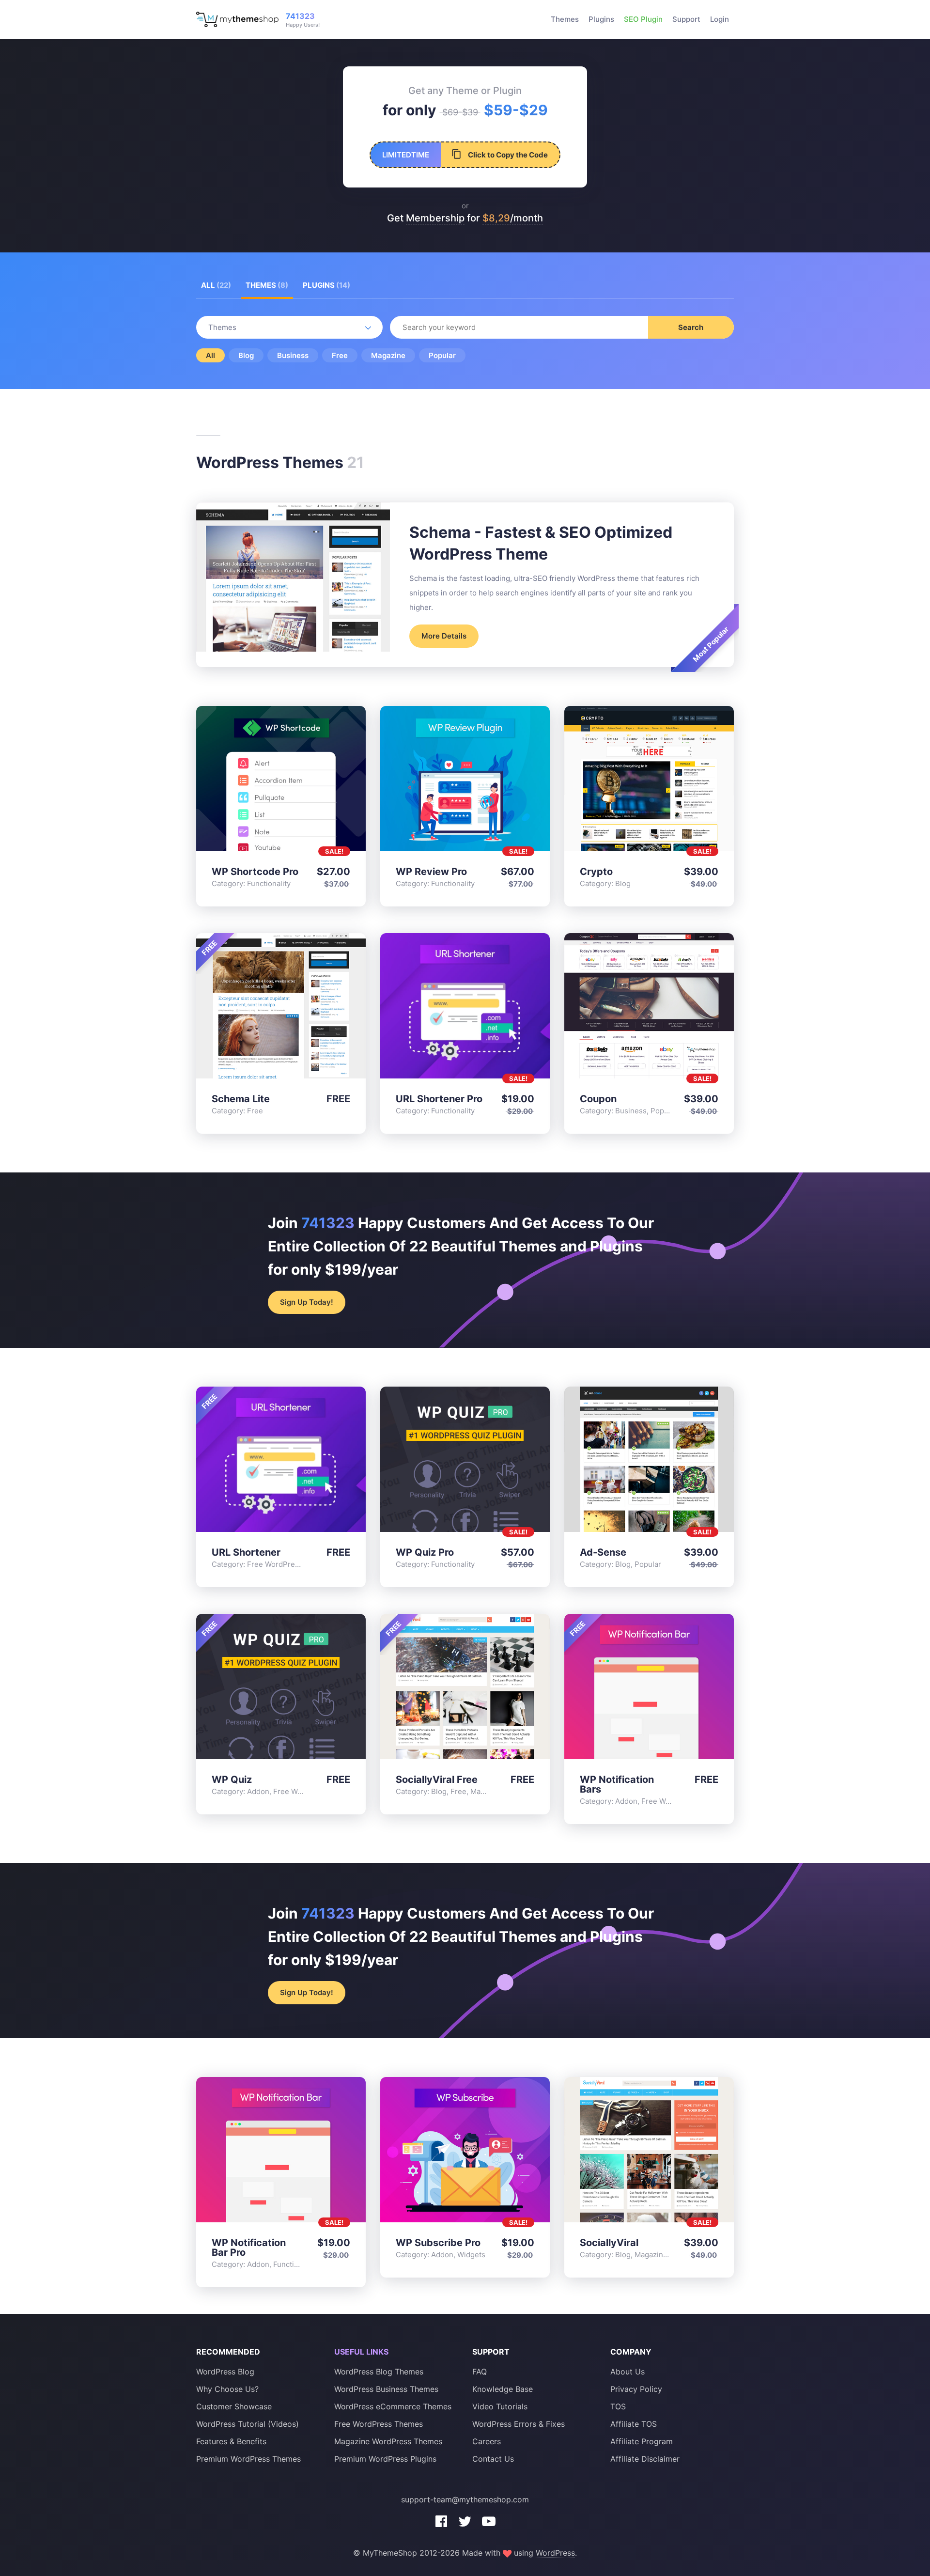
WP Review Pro (431, 872)
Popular (442, 355)
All (216, 285)
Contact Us (493, 2459)
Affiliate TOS (634, 2424)
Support (686, 19)
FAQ (480, 2372)
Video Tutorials (500, 2406)
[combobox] (562, 327)
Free (340, 355)
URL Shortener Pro (439, 1099)
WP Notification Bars (617, 1784)
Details (281, 781)
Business (293, 355)
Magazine (388, 355)
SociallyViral (609, 2243)
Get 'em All (304, 781)
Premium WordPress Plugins (385, 2459)
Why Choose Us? (227, 2389)
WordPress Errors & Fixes (519, 2424)
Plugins (601, 19)
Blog (246, 355)
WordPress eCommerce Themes (393, 2406)
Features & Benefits (231, 2441)
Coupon (598, 1099)
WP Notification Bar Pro (249, 2248)
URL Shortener (246, 1552)
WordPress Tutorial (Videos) (248, 2424)
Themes (565, 19)
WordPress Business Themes (386, 2389)
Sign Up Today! (307, 1302)
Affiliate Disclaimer (645, 2459)
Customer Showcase (234, 2406)
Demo (257, 781)
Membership (435, 218)
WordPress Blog (225, 2372)
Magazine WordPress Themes (388, 2441)
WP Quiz (232, 1780)
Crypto (596, 872)
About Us (628, 2372)
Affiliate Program (642, 2441)
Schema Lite (241, 1099)
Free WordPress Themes (379, 2424)
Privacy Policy (636, 2389)
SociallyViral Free (437, 1780)
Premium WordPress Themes (248, 2459)
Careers (487, 2441)
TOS (618, 2406)
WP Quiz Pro (425, 1552)
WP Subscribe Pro (438, 2243)
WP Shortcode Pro (255, 872)
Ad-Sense (603, 1552)
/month (513, 218)
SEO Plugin (643, 19)
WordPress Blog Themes (379, 2372)
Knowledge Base (503, 2389)
